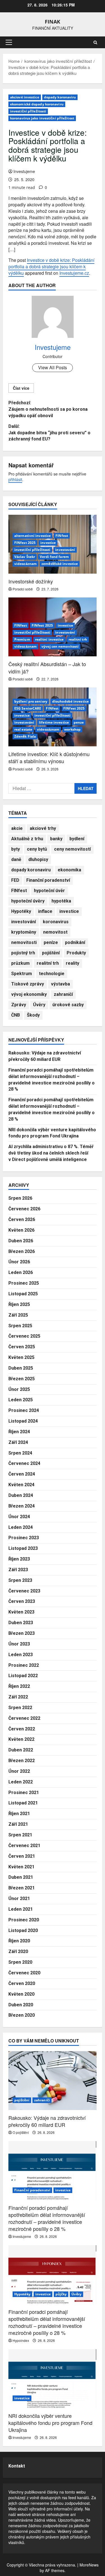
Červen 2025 (22, 1347)
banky (56, 839)
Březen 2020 (22, 2015)
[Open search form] (95, 42)
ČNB (16, 1015)
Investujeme (24, 171)
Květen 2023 (21, 1612)
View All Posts (53, 367)
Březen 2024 (22, 1506)
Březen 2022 (22, 1761)
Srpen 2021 (20, 1835)
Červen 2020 (22, 1983)
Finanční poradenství (48, 880)
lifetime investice (54, 722)
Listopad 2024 (23, 1421)
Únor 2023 (19, 1644)
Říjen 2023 (19, 1559)
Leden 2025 (21, 1400)
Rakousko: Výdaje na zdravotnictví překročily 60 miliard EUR (47, 2121)
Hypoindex (21, 2340)
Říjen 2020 (19, 1941)
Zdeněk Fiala (25, 736)
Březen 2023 (22, 1633)
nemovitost (55, 932)
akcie (17, 828)
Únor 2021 (19, 1898)
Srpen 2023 (20, 1580)
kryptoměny (24, 932)
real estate (23, 729)
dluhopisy (38, 859)
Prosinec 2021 (24, 1793)
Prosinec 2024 (24, 1410)
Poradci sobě (23, 589)
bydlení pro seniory (31, 701)
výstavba (60, 984)
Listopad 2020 (23, 1930)
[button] (9, 42)
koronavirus (56, 922)
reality (73, 963)
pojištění (51, 953)
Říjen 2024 (19, 1432)
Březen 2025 (22, 1379)
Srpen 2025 (20, 1326)
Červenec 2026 (24, 1209)
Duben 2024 (21, 1495)
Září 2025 (18, 1315)
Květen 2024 (21, 1485)
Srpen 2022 (20, 1708)
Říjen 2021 (19, 1814)
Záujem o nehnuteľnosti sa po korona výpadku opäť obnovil (48, 409)
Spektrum (22, 974)
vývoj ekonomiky (29, 994)
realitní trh (78, 639)
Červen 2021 (22, 1856)
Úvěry (39, 1005)
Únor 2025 (19, 1389)
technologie (52, 974)
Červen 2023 (22, 1601)
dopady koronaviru (60, 97)
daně (16, 859)
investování (65, 550)
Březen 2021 (22, 1888)
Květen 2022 (21, 1739)
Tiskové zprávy (28, 984)
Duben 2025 (21, 1368)
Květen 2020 (21, 1994)
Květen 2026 (21, 1230)
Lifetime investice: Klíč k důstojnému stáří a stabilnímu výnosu (49, 757)
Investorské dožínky (31, 581)
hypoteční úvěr (49, 891)
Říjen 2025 (19, 1304)
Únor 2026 (19, 1262)
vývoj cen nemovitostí (60, 646)
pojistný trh (23, 953)
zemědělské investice (60, 564)
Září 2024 (18, 1442)
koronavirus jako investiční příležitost (42, 118)
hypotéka (61, 901)
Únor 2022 (19, 1771)
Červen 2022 (22, 1729)
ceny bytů (37, 849)
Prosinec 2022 (24, 1665)
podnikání (75, 942)
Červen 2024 (22, 1474)
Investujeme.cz (74, 273)
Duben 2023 (21, 1623)
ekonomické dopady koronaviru (37, 104)
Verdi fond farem (54, 557)
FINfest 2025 (25, 543)
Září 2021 (18, 1824)
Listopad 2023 (23, 1548)
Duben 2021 (21, 1877)
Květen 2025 (21, 1357)
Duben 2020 (21, 2005)
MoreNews (89, 2565)
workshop (72, 729)
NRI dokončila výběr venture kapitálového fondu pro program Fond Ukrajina (50, 2423)
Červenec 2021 (24, 1846)
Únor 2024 (19, 1517)
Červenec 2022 (24, 1718)
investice (48, 543)
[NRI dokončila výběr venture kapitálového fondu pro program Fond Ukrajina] (53, 2379)
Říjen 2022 (19, 1686)
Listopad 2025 (23, 1294)
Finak (53, 22)
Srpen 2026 (20, 1198)
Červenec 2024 (24, 1463)
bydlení (77, 839)
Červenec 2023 (24, 1591)
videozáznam (25, 564)
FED (15, 880)
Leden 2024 (21, 1527)
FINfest (62, 536)
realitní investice (49, 639)
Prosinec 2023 (24, 1538)
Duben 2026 (21, 1241)
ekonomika (69, 870)
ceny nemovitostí (72, 849)
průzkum (20, 963)
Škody (33, 1015)
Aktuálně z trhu (27, 839)
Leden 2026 (21, 1272)
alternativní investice (32, 536)
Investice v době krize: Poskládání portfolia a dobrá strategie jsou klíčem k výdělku (51, 266)
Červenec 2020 (24, 1973)
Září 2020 (18, 1951)
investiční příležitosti (28, 111)
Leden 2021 (21, 1909)
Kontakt (17, 2466)
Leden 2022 (21, 1782)
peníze (51, 942)
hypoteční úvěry (28, 901)
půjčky (61, 2294)
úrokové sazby (68, 1005)
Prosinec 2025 (24, 1283)
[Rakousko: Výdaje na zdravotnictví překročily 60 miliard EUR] (53, 2081)
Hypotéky (21, 911)
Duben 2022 (21, 1750)
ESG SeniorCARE (28, 708)
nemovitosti (24, 942)
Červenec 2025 (24, 1336)
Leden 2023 (21, 1655)
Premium (22, 639)
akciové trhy (43, 828)
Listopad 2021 (23, 1803)
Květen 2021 (21, 1867)
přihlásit (15, 479)
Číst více (21, 388)
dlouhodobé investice (70, 701)
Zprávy (19, 1005)
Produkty (76, 953)
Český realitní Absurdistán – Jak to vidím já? (47, 667)
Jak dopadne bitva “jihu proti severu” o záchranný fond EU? (49, 433)
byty (16, 849)
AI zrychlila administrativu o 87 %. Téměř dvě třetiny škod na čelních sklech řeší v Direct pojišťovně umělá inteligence (51, 1153)
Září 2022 (18, 1697)
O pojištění (21, 2132)
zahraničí (63, 994)
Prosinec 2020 (24, 1920)
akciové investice (25, 97)
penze (79, 722)
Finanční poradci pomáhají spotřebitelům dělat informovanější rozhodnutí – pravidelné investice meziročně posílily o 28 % (47, 2218)
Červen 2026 (22, 1219)
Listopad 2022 (23, 1676)
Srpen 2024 (20, 1453)
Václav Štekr (25, 557)
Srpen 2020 (20, 1962)
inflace (45, 911)
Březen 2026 (22, 1251)
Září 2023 (18, 1570)
